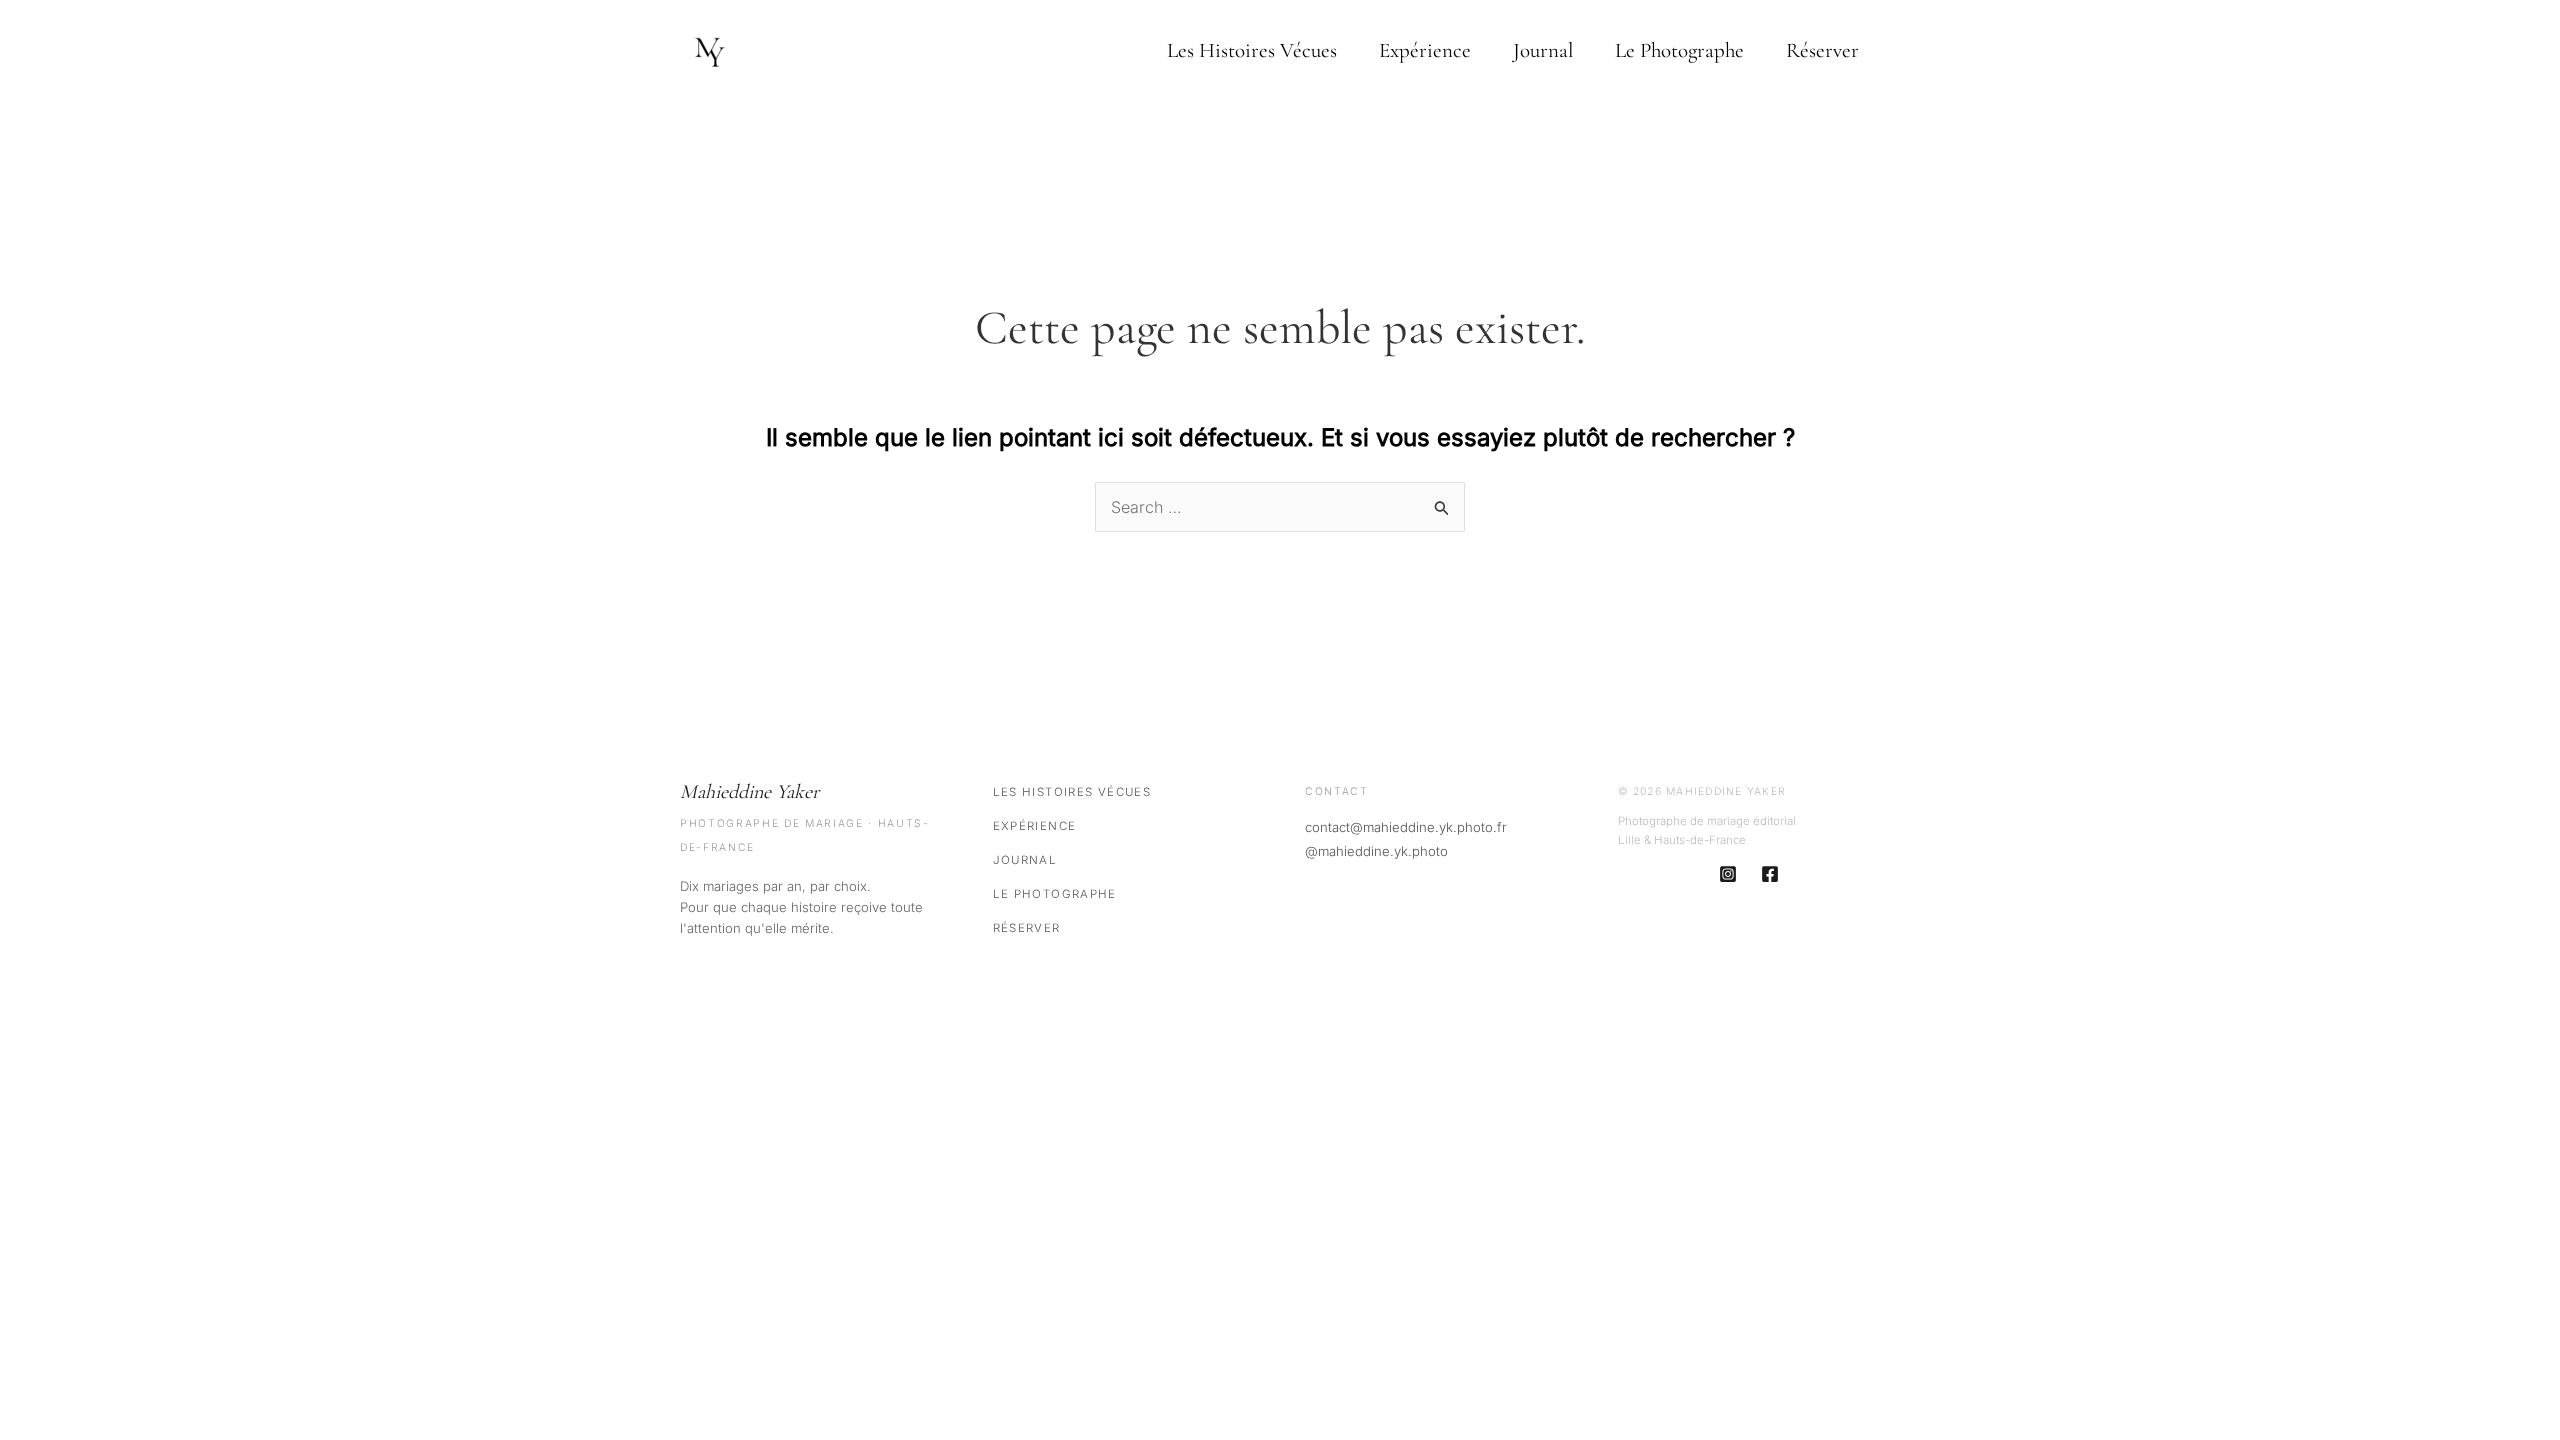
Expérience (1425, 50)
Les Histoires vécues (1252, 50)
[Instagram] (1728, 874)
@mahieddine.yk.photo (1376, 851)
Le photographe (1679, 50)
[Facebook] (1770, 874)
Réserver (1822, 50)
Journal (1543, 50)
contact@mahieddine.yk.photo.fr (1406, 827)
